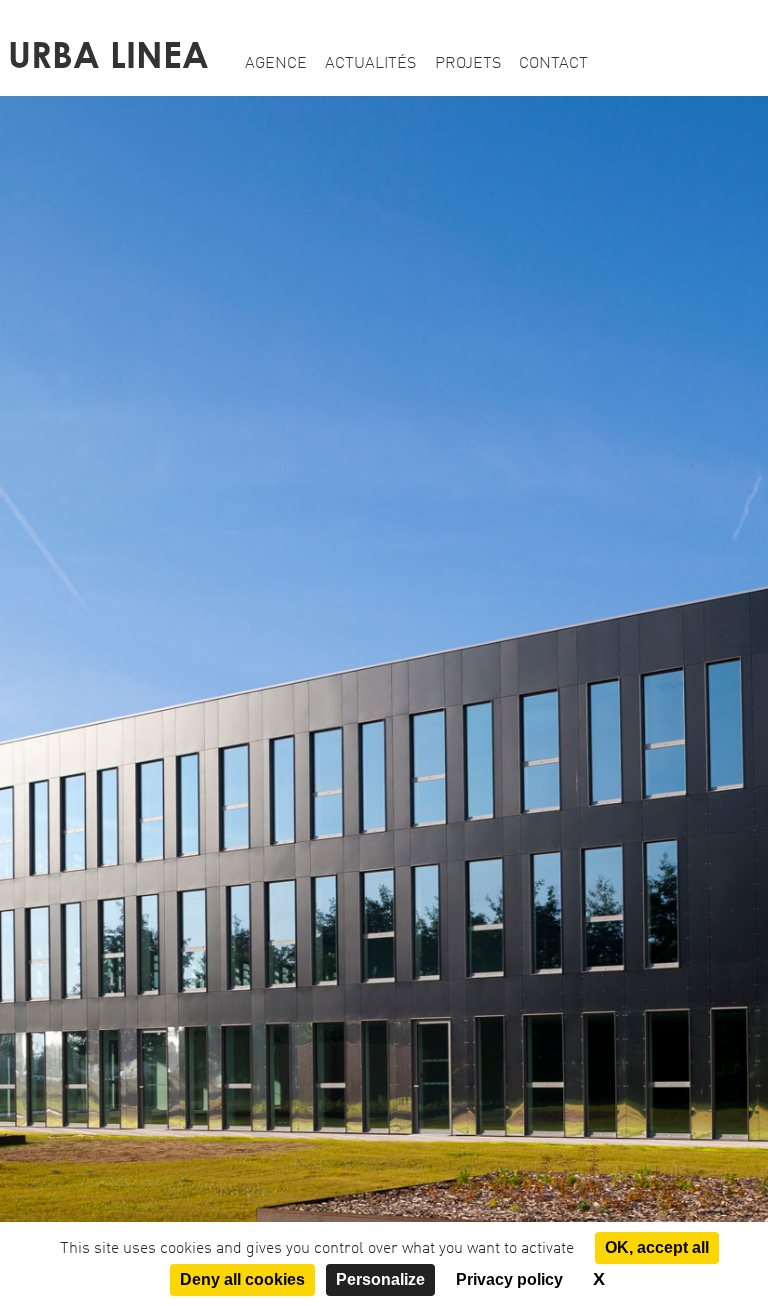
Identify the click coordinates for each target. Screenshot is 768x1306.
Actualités (370, 64)
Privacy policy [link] (509, 1279)
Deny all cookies (242, 1279)
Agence (276, 64)
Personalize (380, 1279)
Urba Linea (108, 54)
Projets (468, 64)
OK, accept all (657, 1247)
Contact (553, 64)
